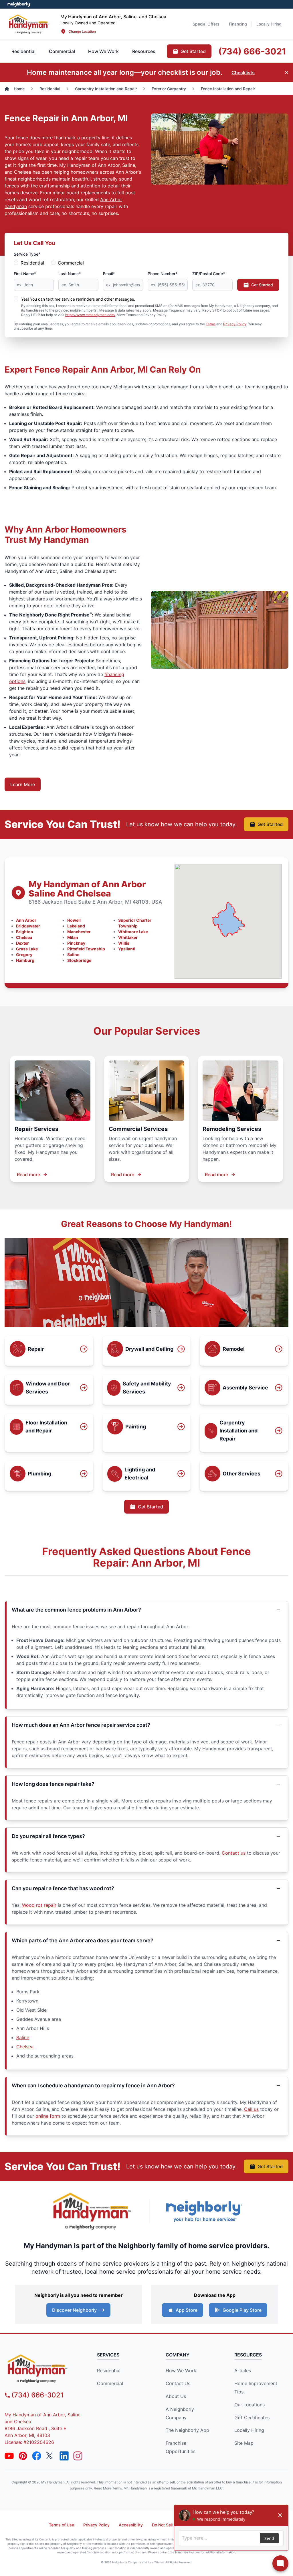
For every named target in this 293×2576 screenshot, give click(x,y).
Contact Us (178, 2383)
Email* (109, 274)
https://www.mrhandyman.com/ (90, 315)
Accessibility (131, 2525)
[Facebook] (37, 2456)
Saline (73, 955)
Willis (124, 943)
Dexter (22, 943)
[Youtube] (9, 2456)
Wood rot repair (39, 1905)
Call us (251, 2109)
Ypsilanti (127, 949)
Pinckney (76, 943)
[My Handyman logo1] (92, 2211)
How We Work (181, 2371)
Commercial (71, 263)
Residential (32, 263)
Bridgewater (28, 926)
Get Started (262, 285)
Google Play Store (242, 2310)
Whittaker (128, 937)
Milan (73, 937)
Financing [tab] (238, 24)
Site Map (244, 2443)
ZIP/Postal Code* (209, 274)
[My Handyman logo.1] (43, 2368)
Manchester (79, 932)
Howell (74, 920)
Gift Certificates (252, 2418)
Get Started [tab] (193, 51)
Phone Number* (163, 274)
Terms (211, 324)
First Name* (25, 274)
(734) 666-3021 (37, 2395)
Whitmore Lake (133, 932)
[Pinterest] (23, 2456)
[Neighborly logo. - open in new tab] (19, 4)
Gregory (24, 955)
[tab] (62, 51)
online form (48, 2116)
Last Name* (70, 274)
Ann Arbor (26, 920)
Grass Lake (27, 949)
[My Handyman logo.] (29, 24)
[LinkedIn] (64, 2456)
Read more (28, 1175)
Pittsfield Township (86, 949)
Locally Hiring (249, 2430)
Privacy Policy (235, 324)
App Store (187, 2310)
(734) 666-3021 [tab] (252, 51)
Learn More (23, 784)
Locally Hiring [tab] (269, 24)
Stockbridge (79, 960)
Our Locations (250, 2405)
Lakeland (76, 926)
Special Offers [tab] (206, 24)
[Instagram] (78, 2456)
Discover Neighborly (74, 2310)
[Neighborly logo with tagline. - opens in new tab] (204, 2211)
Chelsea (24, 937)
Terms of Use (62, 2525)
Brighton (25, 932)
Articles (243, 2371)
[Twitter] (50, 2456)
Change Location (82, 31)
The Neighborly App (187, 2430)
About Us (176, 2396)
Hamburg (25, 960)
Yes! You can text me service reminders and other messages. (78, 299)
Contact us (234, 1853)
